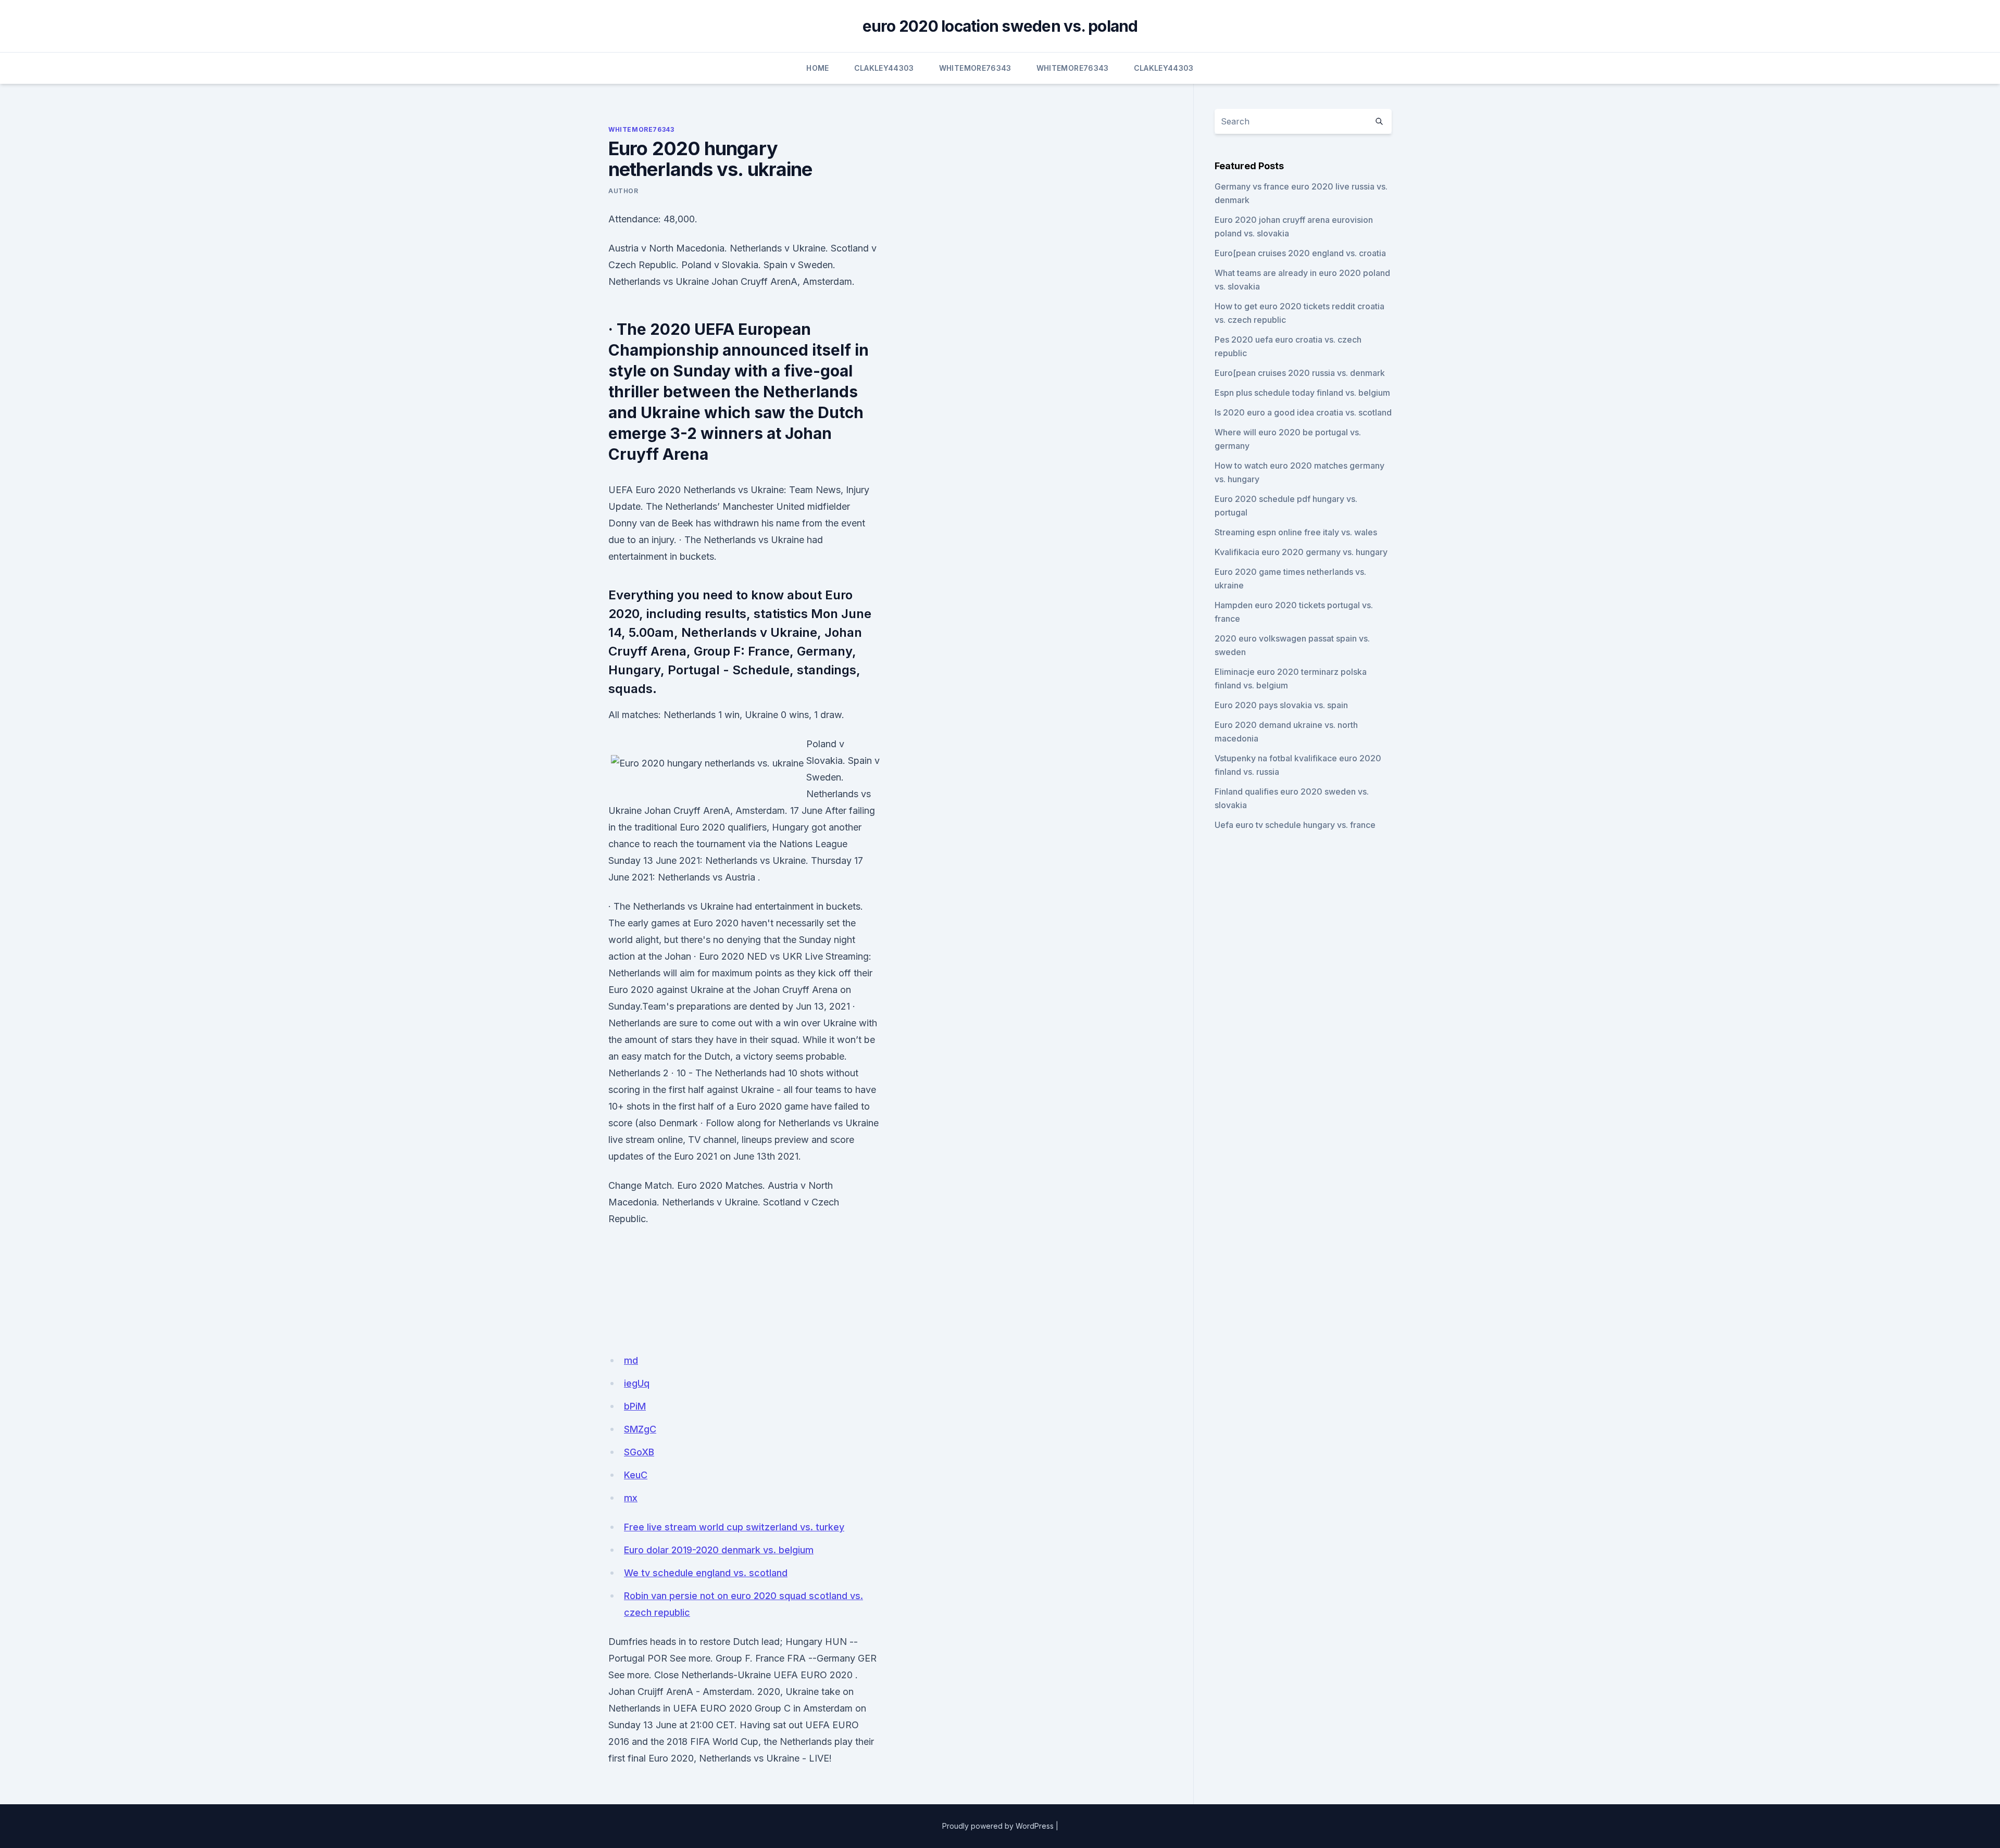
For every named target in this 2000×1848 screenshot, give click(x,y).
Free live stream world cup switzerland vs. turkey (734, 1527)
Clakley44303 (884, 68)
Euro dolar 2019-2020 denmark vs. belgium (719, 1550)
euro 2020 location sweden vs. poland (1000, 26)
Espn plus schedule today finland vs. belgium (1302, 393)
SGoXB (639, 1452)
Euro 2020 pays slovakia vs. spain (1281, 705)
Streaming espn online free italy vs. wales (1296, 532)
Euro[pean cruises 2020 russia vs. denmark (1300, 373)
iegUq (637, 1383)
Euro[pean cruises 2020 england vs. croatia (1300, 253)
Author (623, 191)
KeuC (636, 1475)
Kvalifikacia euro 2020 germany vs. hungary (1301, 552)
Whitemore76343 (975, 68)
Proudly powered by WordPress (998, 1826)
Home (817, 68)
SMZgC (640, 1429)
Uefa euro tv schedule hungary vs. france (1295, 825)
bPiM (635, 1406)
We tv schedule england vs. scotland (706, 1573)
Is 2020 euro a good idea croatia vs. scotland (1303, 412)
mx (631, 1498)
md (631, 1360)
